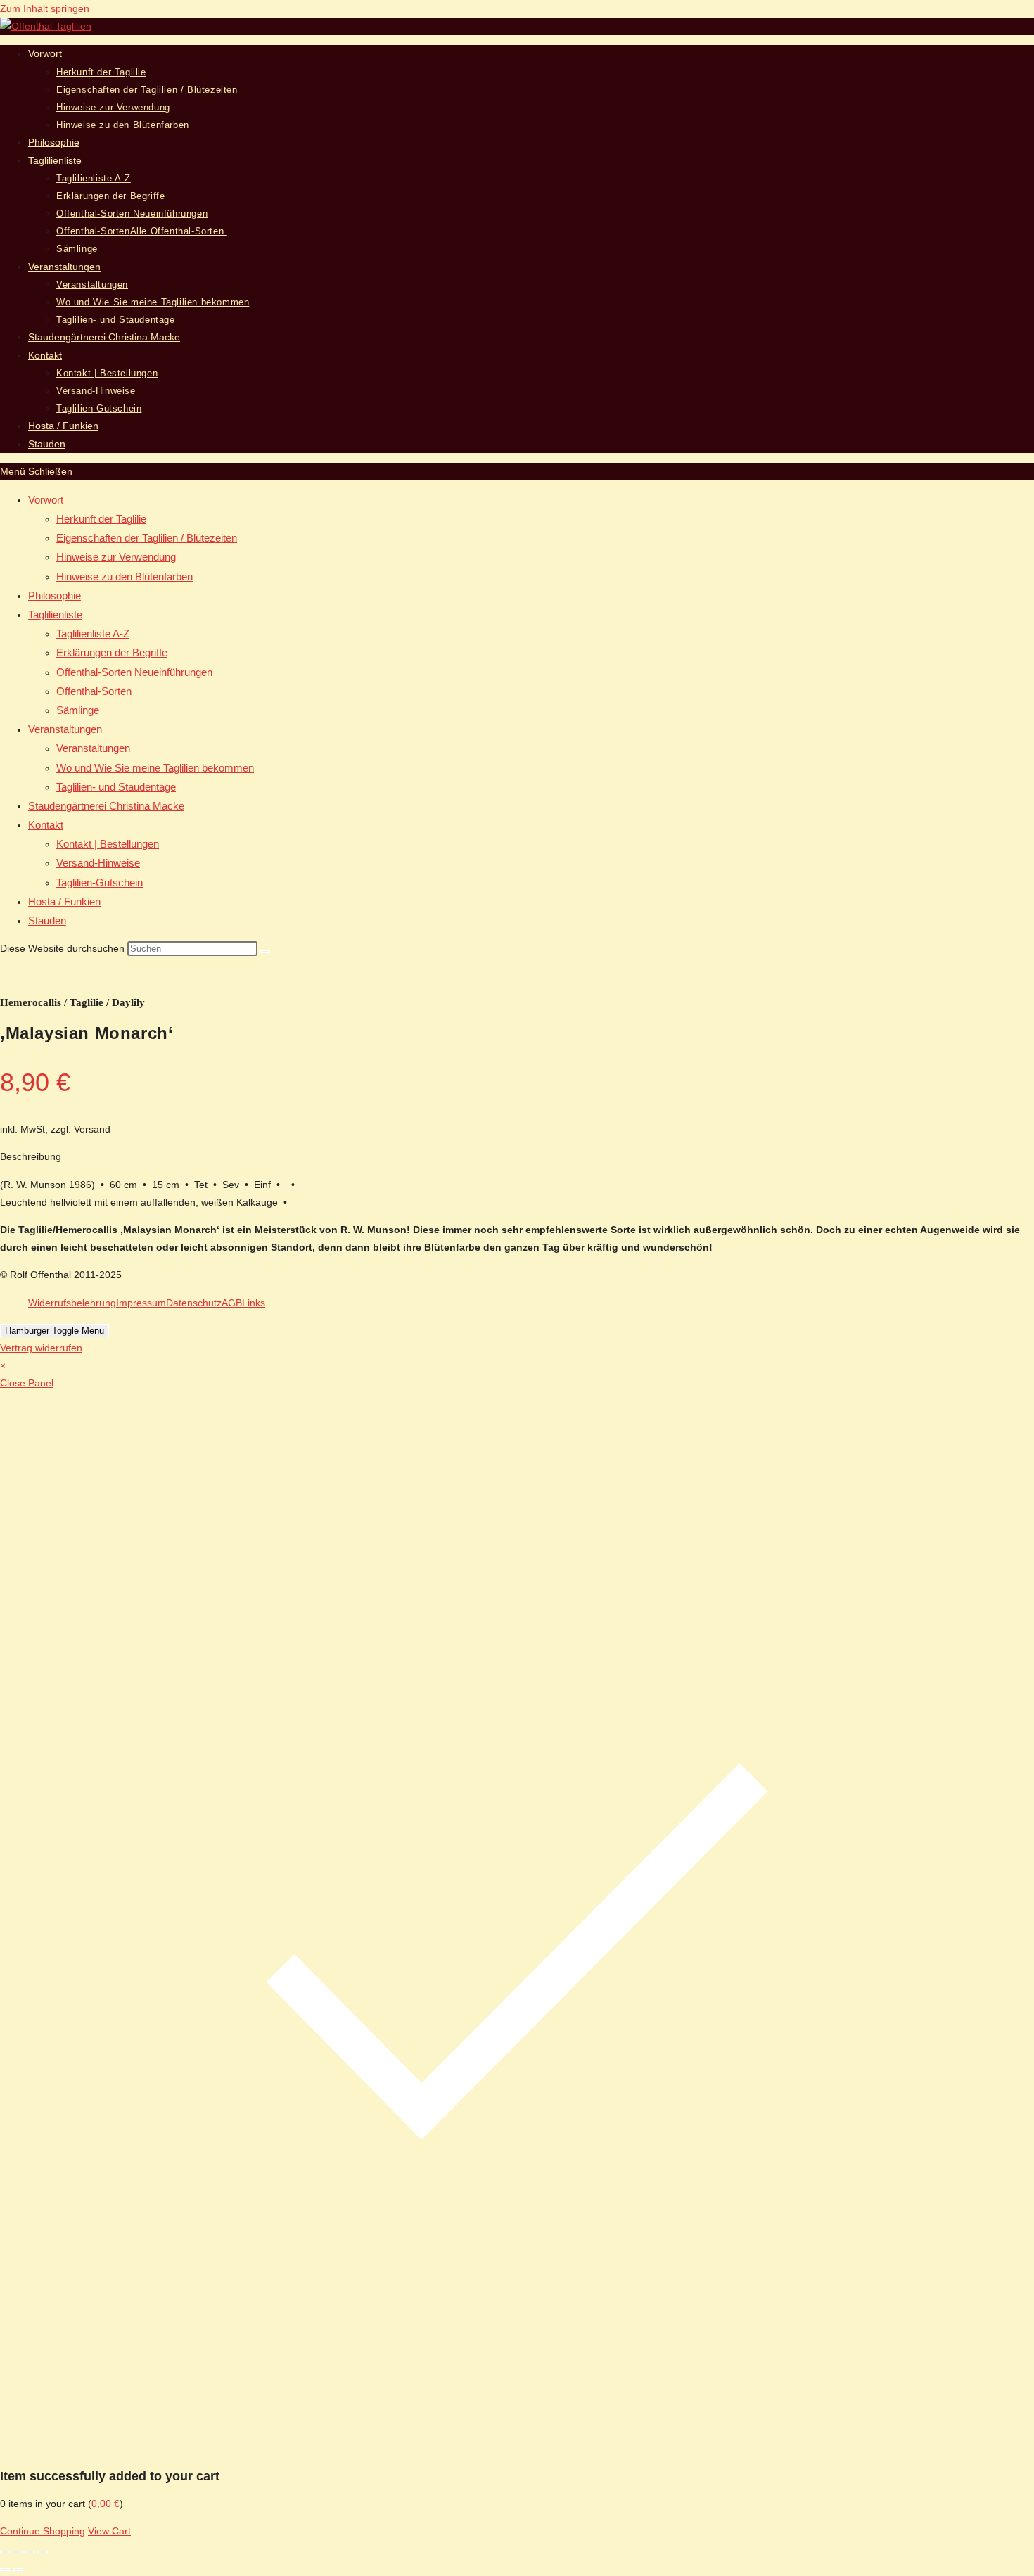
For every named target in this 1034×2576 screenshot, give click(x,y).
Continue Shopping (43, 2531)
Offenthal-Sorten (94, 691)
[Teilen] (30, 2552)
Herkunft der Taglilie (101, 519)
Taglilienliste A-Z (93, 633)
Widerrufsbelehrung (72, 1303)
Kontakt (46, 825)
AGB (232, 1303)
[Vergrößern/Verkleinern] (5, 2552)
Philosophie (55, 595)
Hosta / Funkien (64, 901)
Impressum (141, 1303)
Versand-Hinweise (98, 863)
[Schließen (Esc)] (43, 2552)
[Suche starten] (265, 952)
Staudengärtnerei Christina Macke (106, 806)
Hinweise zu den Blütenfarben (125, 576)
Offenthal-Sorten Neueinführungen (134, 672)
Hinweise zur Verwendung (116, 557)
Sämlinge (78, 710)
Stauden (47, 920)
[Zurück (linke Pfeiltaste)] (5, 2570)
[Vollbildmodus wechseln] (18, 2552)
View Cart (109, 2531)
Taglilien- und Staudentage (116, 787)
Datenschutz (194, 1303)
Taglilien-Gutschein (100, 882)
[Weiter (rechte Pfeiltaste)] (18, 2570)
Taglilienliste (55, 614)
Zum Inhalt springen (45, 8)
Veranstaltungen (65, 729)
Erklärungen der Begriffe (112, 652)
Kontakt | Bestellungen (108, 844)
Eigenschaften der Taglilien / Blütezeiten (147, 538)
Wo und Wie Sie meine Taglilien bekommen (155, 768)
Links (254, 1303)
